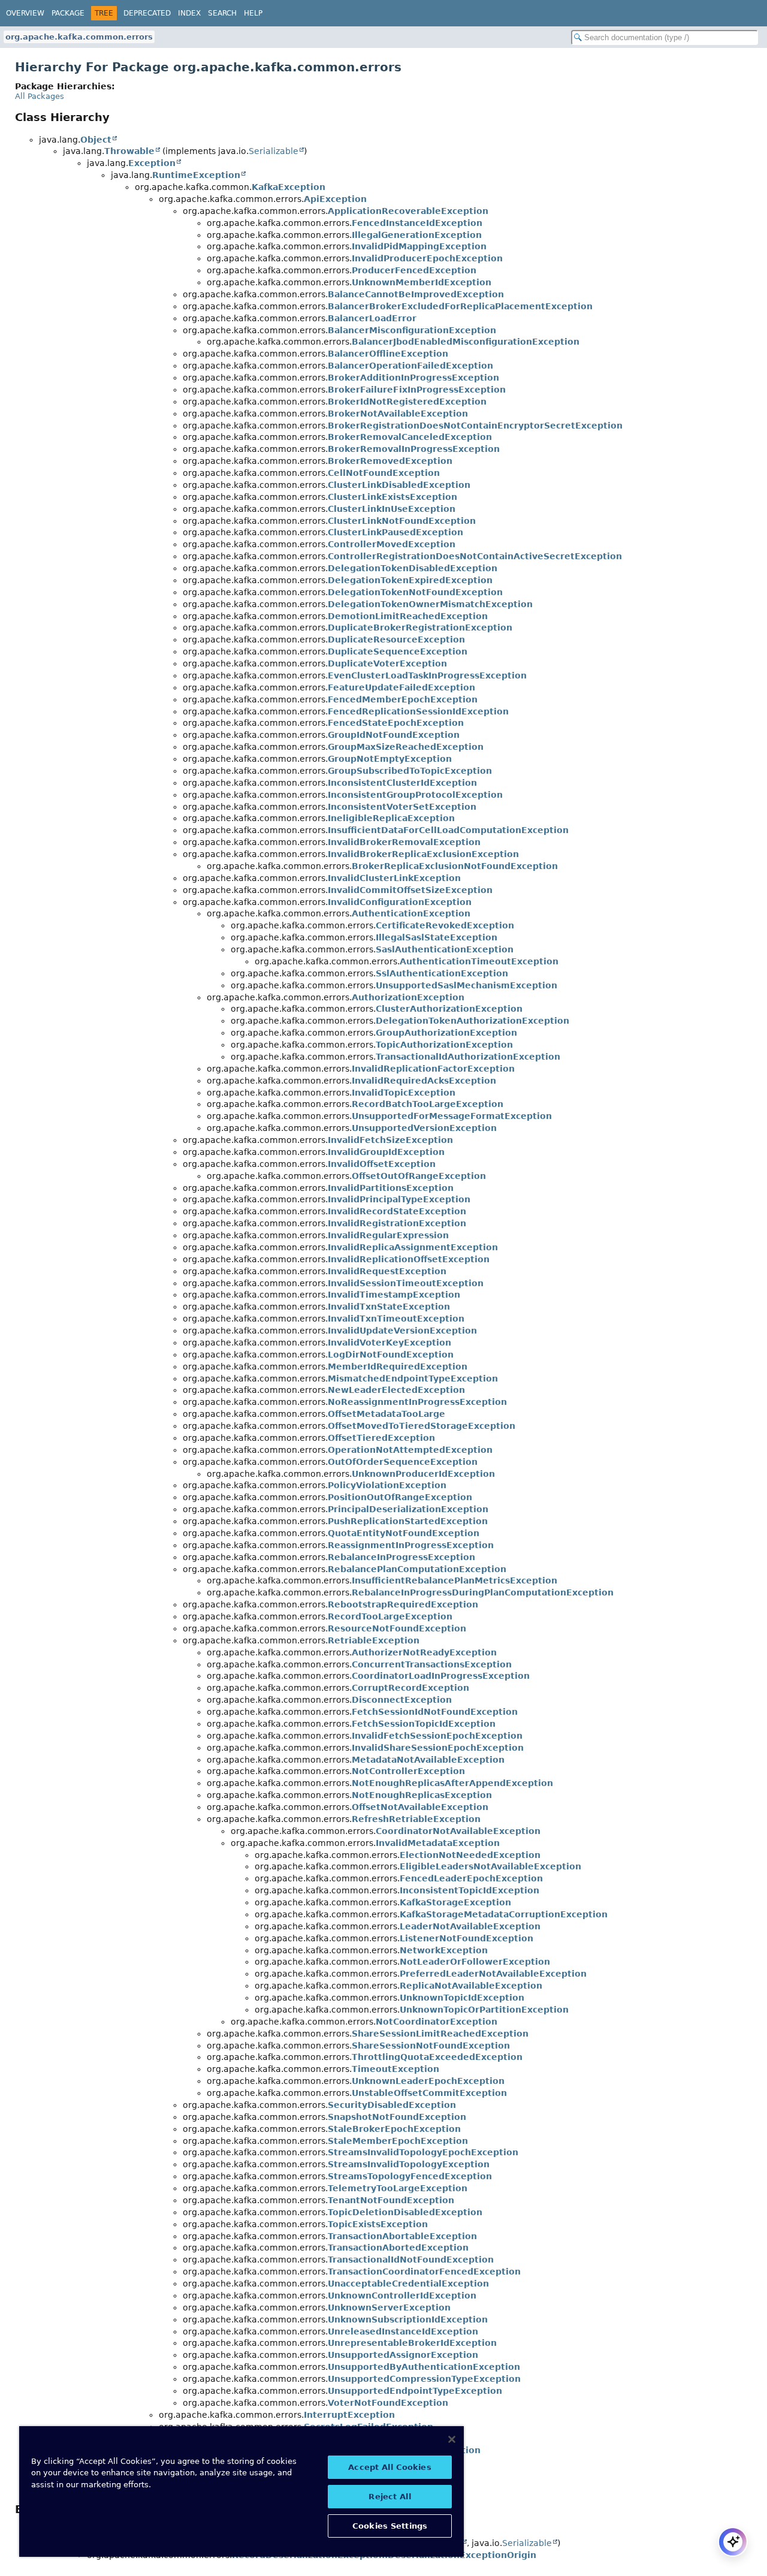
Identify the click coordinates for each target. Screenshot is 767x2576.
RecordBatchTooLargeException (428, 1104)
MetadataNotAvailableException (428, 1760)
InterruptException (349, 2415)
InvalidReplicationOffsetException (409, 1259)
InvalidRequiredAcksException (424, 1081)
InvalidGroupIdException (386, 1152)
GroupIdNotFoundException (394, 735)
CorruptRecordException (410, 1688)
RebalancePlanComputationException (417, 1569)
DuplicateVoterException (387, 663)
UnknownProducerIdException (423, 1474)
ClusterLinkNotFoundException (402, 521)
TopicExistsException (378, 2224)
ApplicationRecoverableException (408, 211)
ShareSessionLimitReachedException (440, 2034)
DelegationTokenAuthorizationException (472, 1021)
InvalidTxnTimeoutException (396, 1319)
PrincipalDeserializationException (408, 1509)
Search (222, 13)
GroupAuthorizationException (446, 1033)
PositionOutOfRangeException (400, 1497)
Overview (25, 13)
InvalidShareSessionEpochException (438, 1748)
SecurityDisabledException (392, 2105)
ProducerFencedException (414, 270)
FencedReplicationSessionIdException (418, 711)
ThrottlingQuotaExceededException (437, 2057)
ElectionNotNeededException (470, 1855)
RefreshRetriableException (416, 1819)
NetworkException (444, 1950)
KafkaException (289, 187)
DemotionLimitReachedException (408, 616)
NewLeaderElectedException (396, 1390)
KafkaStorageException (455, 1902)
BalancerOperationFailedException (410, 366)
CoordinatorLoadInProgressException (441, 1676)
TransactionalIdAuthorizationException (468, 1057)
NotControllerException (408, 1771)
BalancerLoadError (372, 318)
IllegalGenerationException (417, 235)
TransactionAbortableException (402, 2236)
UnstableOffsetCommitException (429, 2093)
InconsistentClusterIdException (402, 783)
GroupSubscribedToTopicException (410, 771)
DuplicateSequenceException (398, 651)
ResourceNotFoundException (397, 1628)
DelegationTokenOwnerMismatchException (430, 604)
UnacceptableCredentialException (408, 2284)
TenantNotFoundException (391, 2200)
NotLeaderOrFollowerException (475, 1962)
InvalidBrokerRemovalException (404, 842)
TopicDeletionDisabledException (405, 2212)
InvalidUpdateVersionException (402, 1331)
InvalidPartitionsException (391, 1188)
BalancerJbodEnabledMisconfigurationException (466, 342)
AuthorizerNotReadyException (424, 1652)
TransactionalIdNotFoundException (411, 2260)
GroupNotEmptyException (390, 759)
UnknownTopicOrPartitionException (484, 2010)
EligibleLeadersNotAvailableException (490, 1866)
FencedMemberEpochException (403, 699)
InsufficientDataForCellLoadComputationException (448, 830)
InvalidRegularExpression (388, 1235)
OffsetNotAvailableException (420, 1807)
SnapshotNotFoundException (397, 2117)
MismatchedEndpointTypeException (413, 1379)
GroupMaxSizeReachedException (406, 747)
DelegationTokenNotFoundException (415, 592)
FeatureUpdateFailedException (401, 687)
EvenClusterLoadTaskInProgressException (427, 675)
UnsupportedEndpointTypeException (415, 2391)
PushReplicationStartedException (408, 1521)
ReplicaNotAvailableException (471, 1986)
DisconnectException (402, 1700)
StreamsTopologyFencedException (410, 2176)
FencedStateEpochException (396, 723)
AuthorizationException (408, 997)
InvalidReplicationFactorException (433, 1069)
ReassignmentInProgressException (411, 1545)
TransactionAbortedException (398, 2248)
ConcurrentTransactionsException (432, 1664)
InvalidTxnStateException (389, 1307)
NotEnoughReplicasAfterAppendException (452, 1783)
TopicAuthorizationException (444, 1045)
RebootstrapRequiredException (403, 1604)
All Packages (40, 96)
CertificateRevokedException (445, 925)
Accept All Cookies (389, 2467)
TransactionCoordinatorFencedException (424, 2272)
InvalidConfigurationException (400, 902)
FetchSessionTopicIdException (424, 1724)
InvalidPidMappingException (419, 246)
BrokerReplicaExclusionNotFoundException (455, 866)
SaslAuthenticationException (445, 949)
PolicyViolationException (387, 1485)
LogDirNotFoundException (391, 1355)
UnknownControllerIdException (402, 2296)
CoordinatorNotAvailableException (458, 1831)
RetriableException (374, 1640)
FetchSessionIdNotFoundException (435, 1712)
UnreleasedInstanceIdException (403, 2331)
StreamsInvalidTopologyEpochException (423, 2152)
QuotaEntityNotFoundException (404, 1533)
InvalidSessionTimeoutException (406, 1283)
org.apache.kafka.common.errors (79, 37)
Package (68, 13)
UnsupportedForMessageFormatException (452, 1116)
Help (253, 13)
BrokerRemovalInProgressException (414, 449)
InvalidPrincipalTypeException (399, 1199)
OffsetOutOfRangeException (419, 1176)
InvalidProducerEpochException (427, 258)
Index (189, 13)
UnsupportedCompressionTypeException (424, 2379)
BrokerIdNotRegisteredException (407, 402)
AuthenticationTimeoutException (479, 961)
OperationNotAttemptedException (410, 1450)
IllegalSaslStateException (437, 937)
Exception (152, 163)
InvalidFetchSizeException (390, 1140)
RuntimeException (196, 175)
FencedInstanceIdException (417, 223)
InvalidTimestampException (394, 1295)
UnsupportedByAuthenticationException (424, 2367)
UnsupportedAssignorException (403, 2355)
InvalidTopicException (404, 1093)
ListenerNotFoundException (466, 1938)
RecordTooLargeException (390, 1616)
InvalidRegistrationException (397, 1223)
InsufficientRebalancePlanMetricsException (455, 1580)
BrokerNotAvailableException (398, 414)
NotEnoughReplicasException (422, 1795)
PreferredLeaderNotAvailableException (493, 1974)
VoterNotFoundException (388, 2403)
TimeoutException (395, 2069)
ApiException (335, 199)
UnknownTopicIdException (462, 1998)
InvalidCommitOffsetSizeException (410, 890)
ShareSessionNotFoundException (431, 2046)
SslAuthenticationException (442, 973)
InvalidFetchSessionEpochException (437, 1736)
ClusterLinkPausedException (395, 532)
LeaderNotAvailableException (470, 1926)
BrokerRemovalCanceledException (410, 437)
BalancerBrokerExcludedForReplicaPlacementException (460, 306)
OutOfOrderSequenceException (403, 1462)
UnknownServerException (389, 2307)
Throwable (129, 151)
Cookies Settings (390, 2526)
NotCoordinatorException (437, 2022)
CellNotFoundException (384, 473)
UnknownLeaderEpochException (428, 2081)
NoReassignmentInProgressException (417, 1402)
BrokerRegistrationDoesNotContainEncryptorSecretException (475, 426)
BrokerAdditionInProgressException (413, 378)
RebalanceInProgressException (401, 1557)
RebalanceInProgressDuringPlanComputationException (483, 1592)
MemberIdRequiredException (398, 1367)
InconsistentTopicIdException (469, 1890)
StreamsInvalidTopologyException (409, 2164)
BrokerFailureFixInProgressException (417, 390)
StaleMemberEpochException (398, 2141)
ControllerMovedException (392, 544)
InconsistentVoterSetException (402, 807)
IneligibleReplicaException (391, 818)
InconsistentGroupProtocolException (415, 795)
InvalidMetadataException (438, 1843)
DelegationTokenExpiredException (410, 580)
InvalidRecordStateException (397, 1211)
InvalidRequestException (387, 1271)
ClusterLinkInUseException (392, 509)
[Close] (452, 2439)
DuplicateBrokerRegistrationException (420, 628)
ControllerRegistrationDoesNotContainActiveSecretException (475, 556)
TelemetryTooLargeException (398, 2188)
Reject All (389, 2497)
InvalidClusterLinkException (394, 878)
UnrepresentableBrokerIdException (412, 2343)
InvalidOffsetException (382, 1164)
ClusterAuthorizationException (449, 1009)
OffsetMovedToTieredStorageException (422, 1426)
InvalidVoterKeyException (389, 1343)
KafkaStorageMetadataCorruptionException (504, 1914)
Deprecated (147, 13)
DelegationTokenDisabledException (413, 568)
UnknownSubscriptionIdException (408, 2319)
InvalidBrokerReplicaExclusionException (423, 854)
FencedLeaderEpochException (471, 1878)
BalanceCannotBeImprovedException (416, 294)
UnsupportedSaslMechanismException (466, 985)
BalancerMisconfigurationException (412, 330)
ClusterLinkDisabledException (399, 485)
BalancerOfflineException (388, 354)
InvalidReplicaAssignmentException (413, 1247)
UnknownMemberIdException (422, 282)
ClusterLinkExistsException (392, 497)
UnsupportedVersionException (424, 1128)
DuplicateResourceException (396, 640)
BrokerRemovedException (390, 461)
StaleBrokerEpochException (394, 2129)
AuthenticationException (411, 913)
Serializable (274, 151)
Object (96, 140)
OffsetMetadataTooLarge (386, 1414)
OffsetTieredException (381, 1438)
